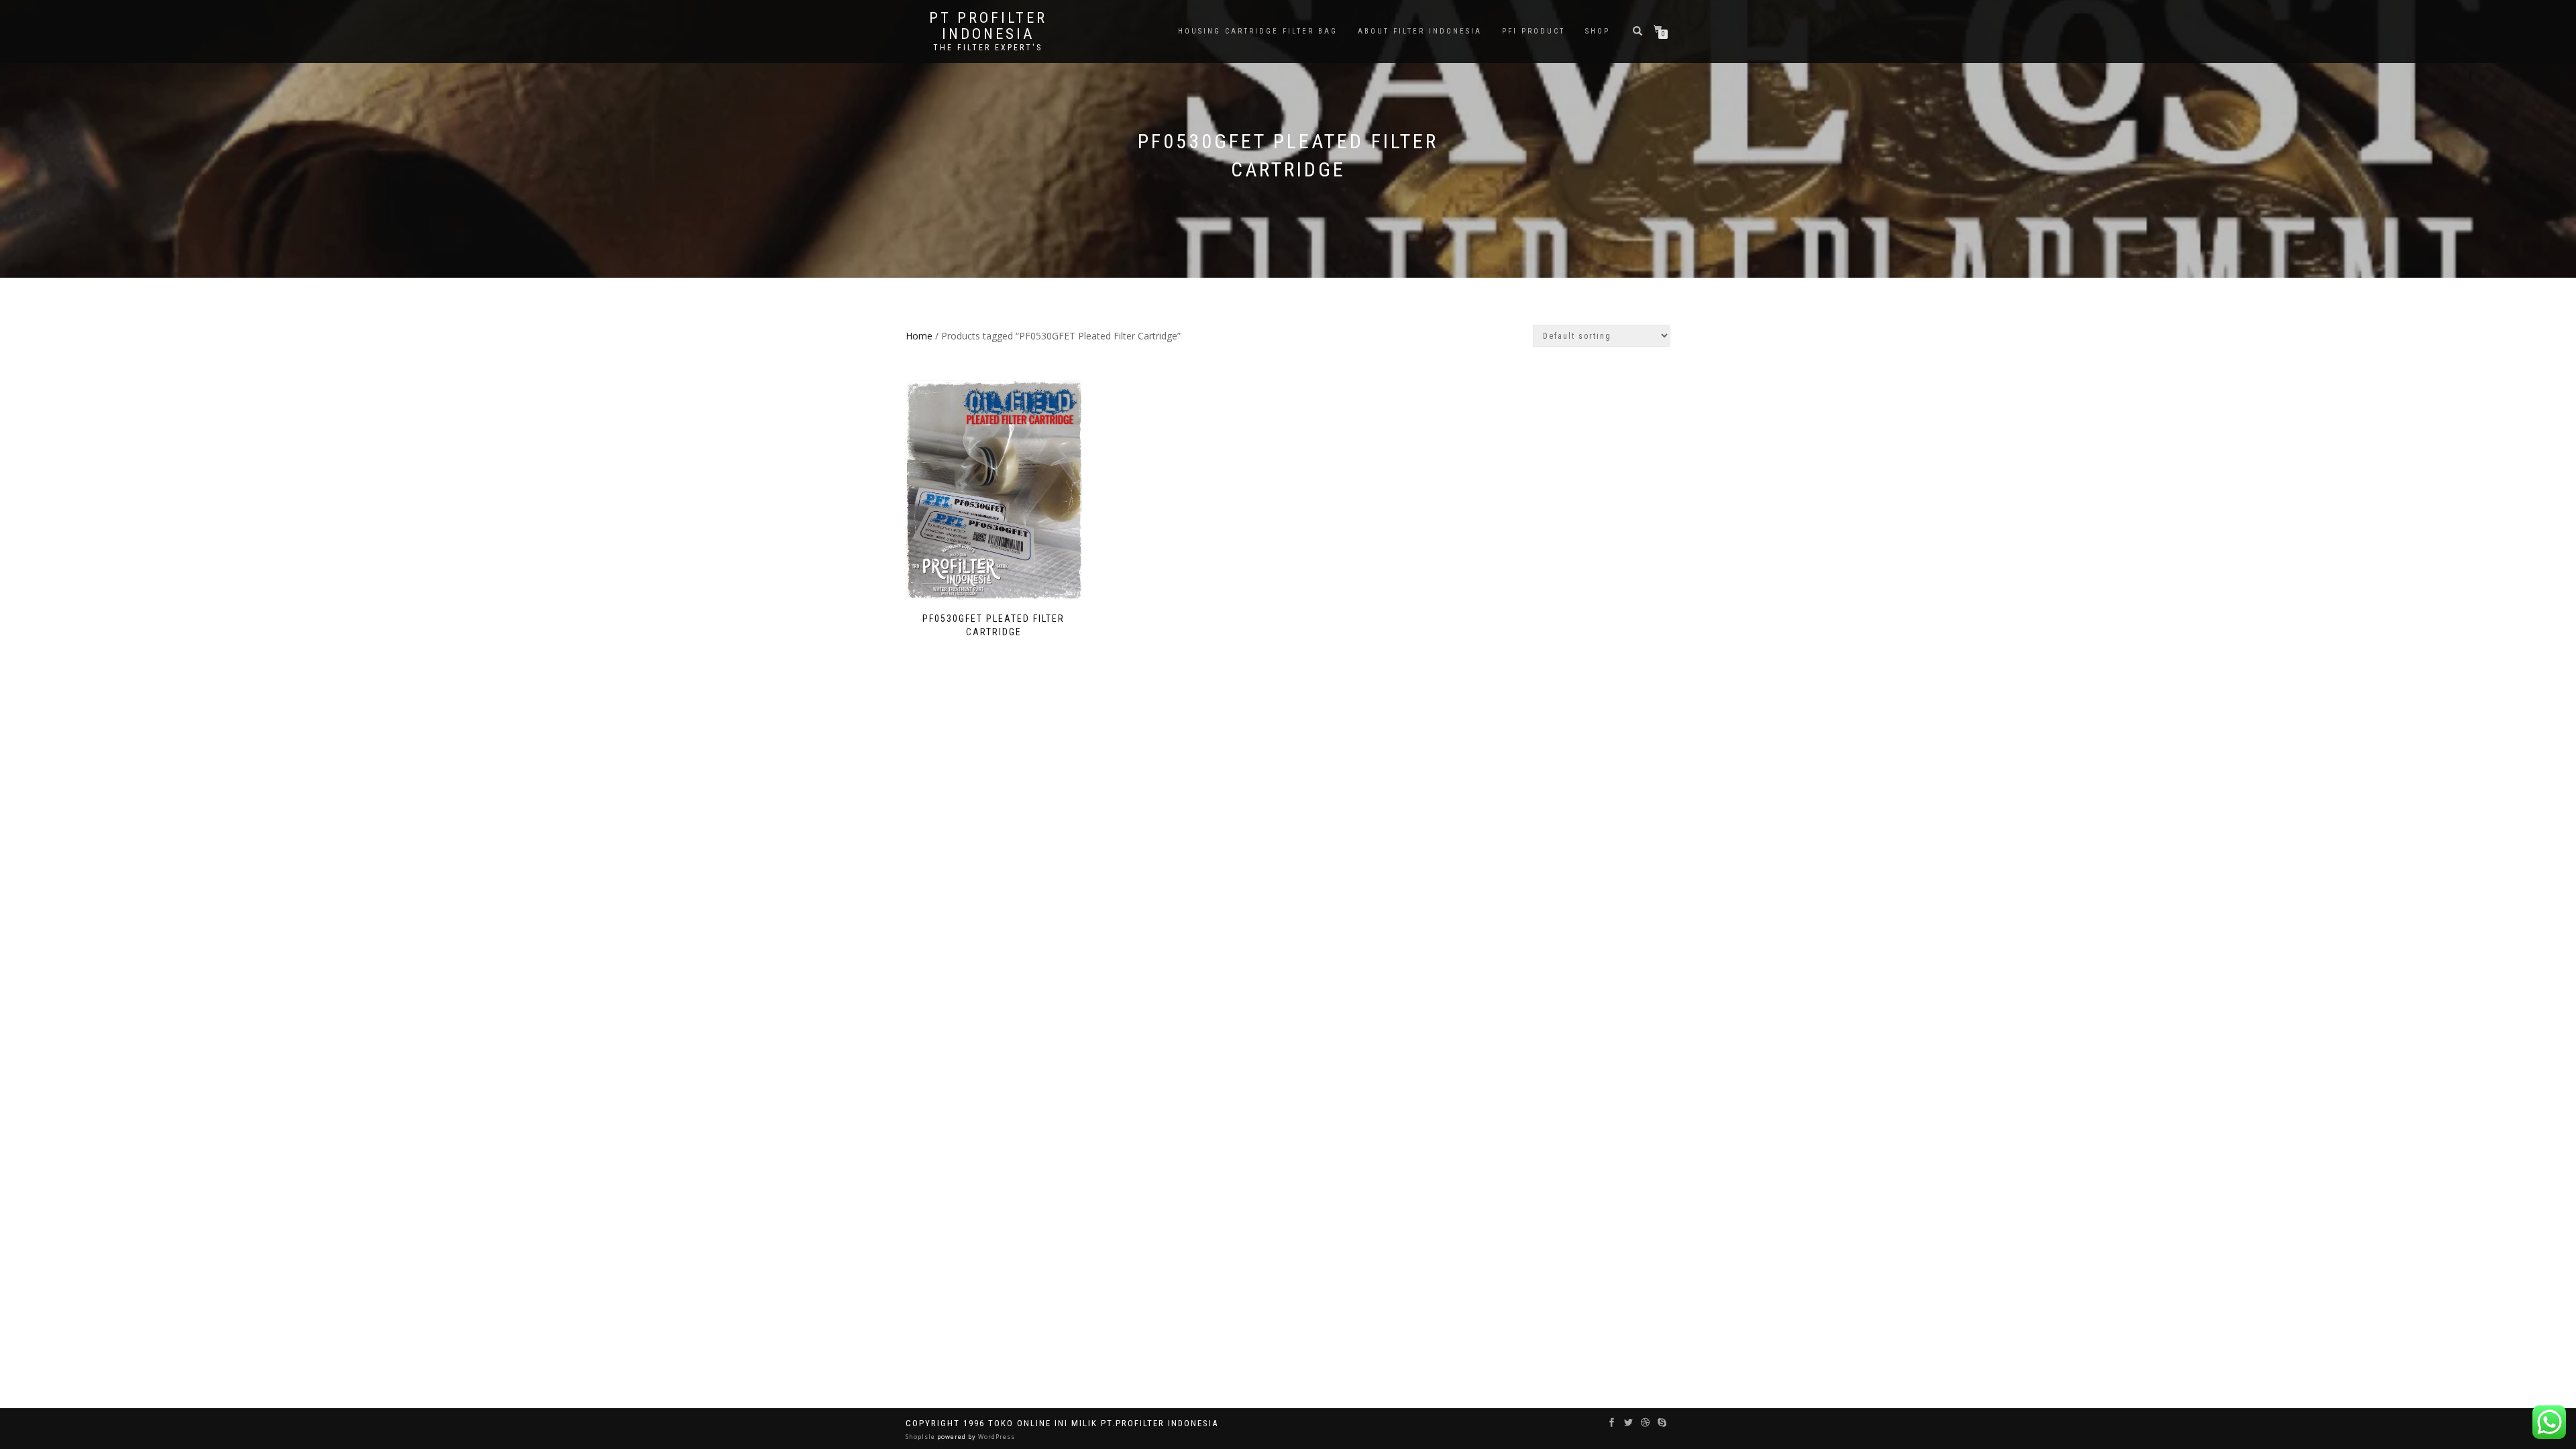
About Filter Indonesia (1420, 31)
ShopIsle (921, 1437)
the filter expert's (988, 48)
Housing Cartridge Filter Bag (1258, 31)
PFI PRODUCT (1534, 31)
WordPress (996, 1437)
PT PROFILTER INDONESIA (988, 26)
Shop (1598, 31)
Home (919, 336)
